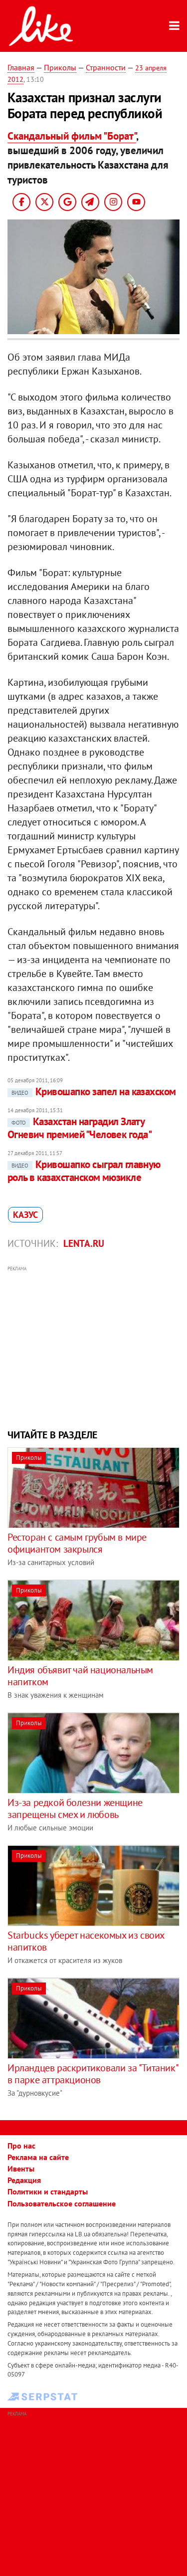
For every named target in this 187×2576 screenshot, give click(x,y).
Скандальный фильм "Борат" (72, 136)
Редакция (24, 2180)
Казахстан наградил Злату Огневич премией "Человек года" (80, 1128)
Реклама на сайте (38, 2157)
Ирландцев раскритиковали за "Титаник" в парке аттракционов (93, 2074)
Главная (21, 67)
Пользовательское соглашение (62, 2203)
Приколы (60, 67)
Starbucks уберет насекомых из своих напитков (86, 1941)
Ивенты (21, 2169)
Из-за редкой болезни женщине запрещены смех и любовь (75, 1808)
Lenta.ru (84, 1243)
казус (25, 1215)
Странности (106, 67)
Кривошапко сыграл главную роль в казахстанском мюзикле (84, 1171)
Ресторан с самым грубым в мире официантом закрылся (77, 1543)
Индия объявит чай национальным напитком (80, 1676)
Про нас (21, 2146)
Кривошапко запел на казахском (94, 1091)
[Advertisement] (93, 1346)
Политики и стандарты (48, 2191)
